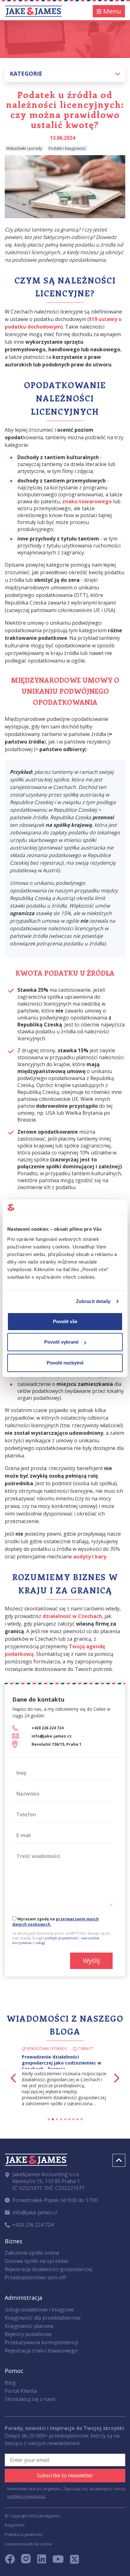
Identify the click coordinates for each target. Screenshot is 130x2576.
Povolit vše (65, 1321)
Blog (10, 2383)
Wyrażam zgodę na (56, 1922)
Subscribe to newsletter (65, 2475)
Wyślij (91, 1961)
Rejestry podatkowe (28, 2334)
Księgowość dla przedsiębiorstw (43, 2318)
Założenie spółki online (32, 2253)
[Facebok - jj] (12, 2561)
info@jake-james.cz (52, 1736)
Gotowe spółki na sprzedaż (37, 2261)
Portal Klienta (21, 2391)
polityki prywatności (62, 1938)
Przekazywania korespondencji (41, 2342)
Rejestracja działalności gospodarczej (48, 2269)
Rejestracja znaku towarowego (41, 2351)
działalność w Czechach (72, 1616)
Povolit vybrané (61, 1342)
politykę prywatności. (27, 2496)
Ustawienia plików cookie (29, 2544)
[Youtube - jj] (58, 2561)
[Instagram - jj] (29, 2561)
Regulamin (15, 2525)
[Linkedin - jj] (44, 2561)
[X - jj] (72, 2561)
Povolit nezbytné (65, 1363)
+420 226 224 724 (47, 1728)
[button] (65, 74)
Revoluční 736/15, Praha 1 (56, 1744)
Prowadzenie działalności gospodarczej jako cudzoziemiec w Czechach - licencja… (62, 2063)
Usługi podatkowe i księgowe (39, 2310)
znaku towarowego (87, 501)
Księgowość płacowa (29, 2326)
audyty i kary (90, 1557)
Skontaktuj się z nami (30, 2399)
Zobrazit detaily (93, 1301)
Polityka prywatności (24, 2534)
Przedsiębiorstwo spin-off (35, 2277)
